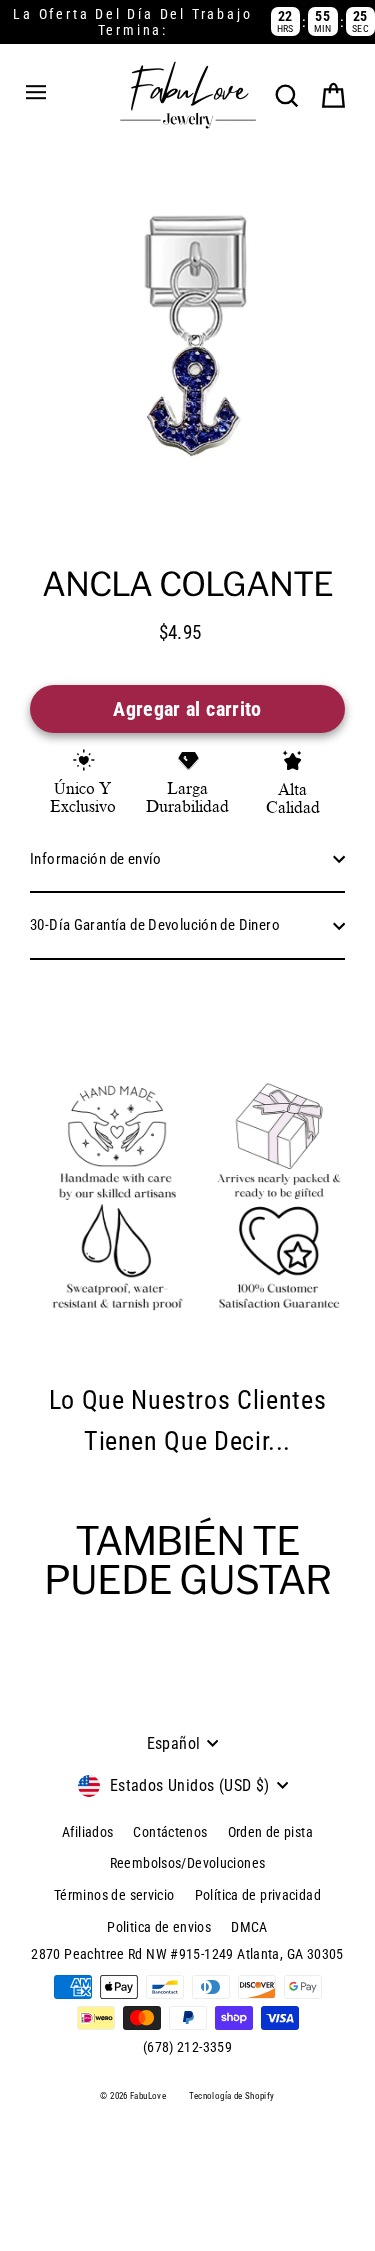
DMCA (249, 1927)
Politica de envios (159, 1927)
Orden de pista (270, 1832)
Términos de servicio (114, 1895)
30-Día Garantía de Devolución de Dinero (155, 925)
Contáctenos (170, 1832)
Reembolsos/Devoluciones (188, 1863)
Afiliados (87, 1832)
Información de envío (96, 859)
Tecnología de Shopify (232, 2096)
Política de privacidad (258, 1895)
